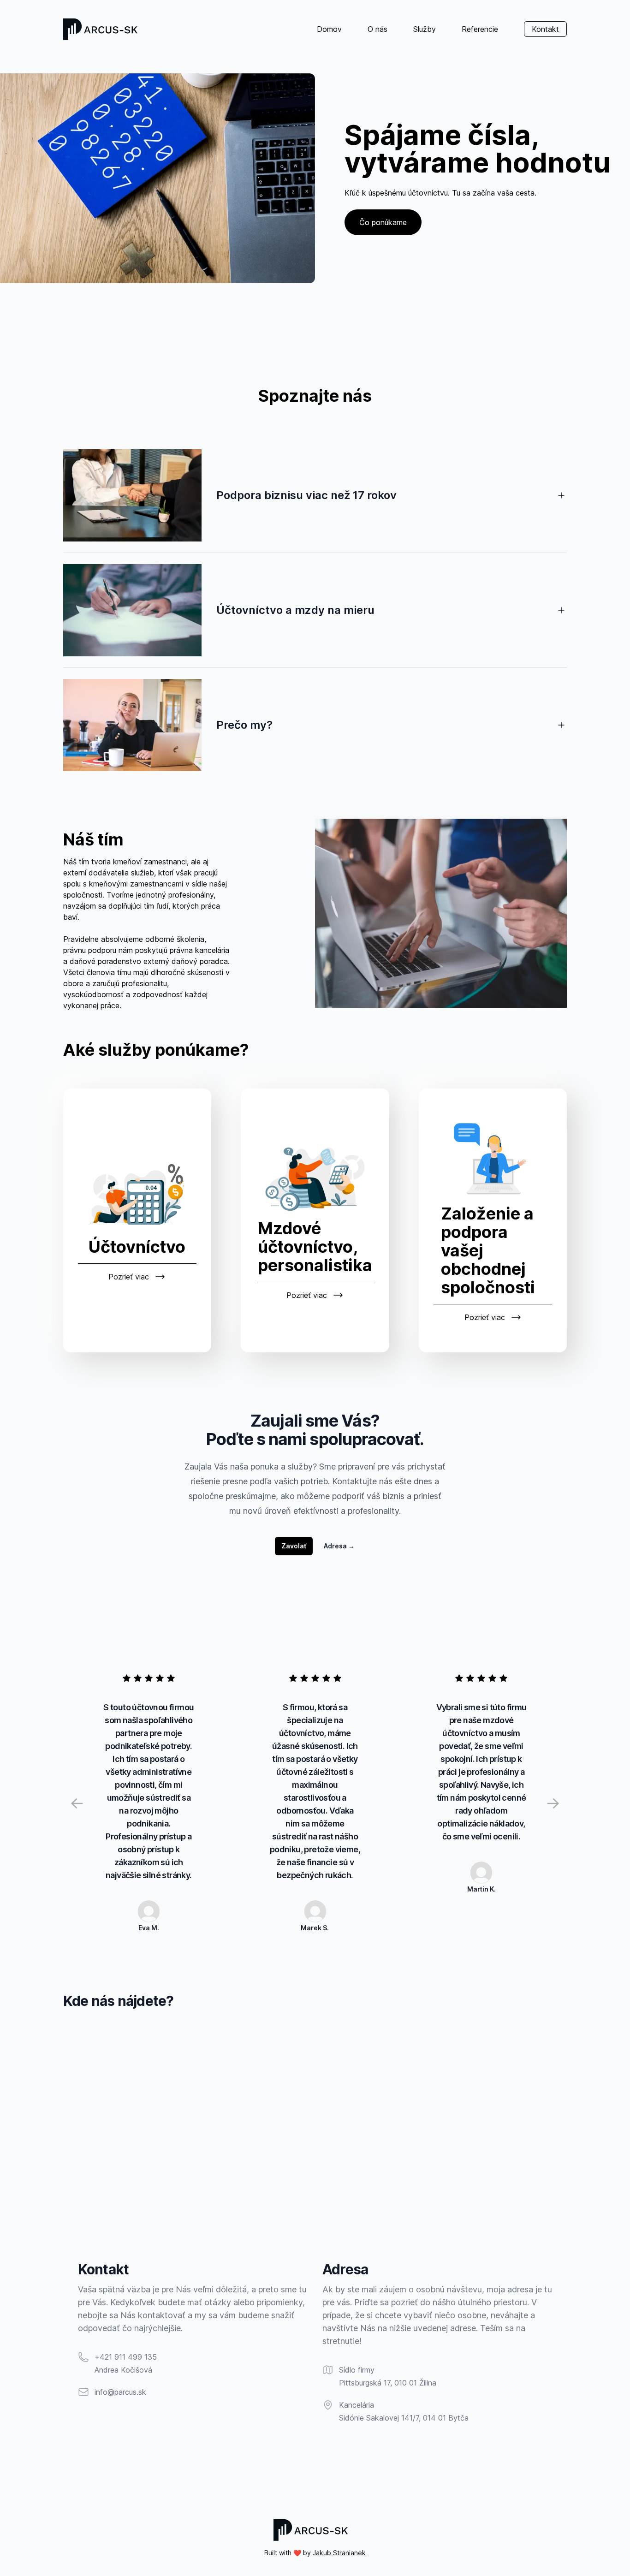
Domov (329, 29)
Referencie (480, 29)
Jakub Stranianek (339, 2553)
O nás (377, 29)
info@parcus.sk (120, 2392)
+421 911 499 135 (126, 2357)
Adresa (339, 1546)
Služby (425, 29)
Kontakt (545, 29)
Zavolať (294, 1546)
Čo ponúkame (383, 222)
